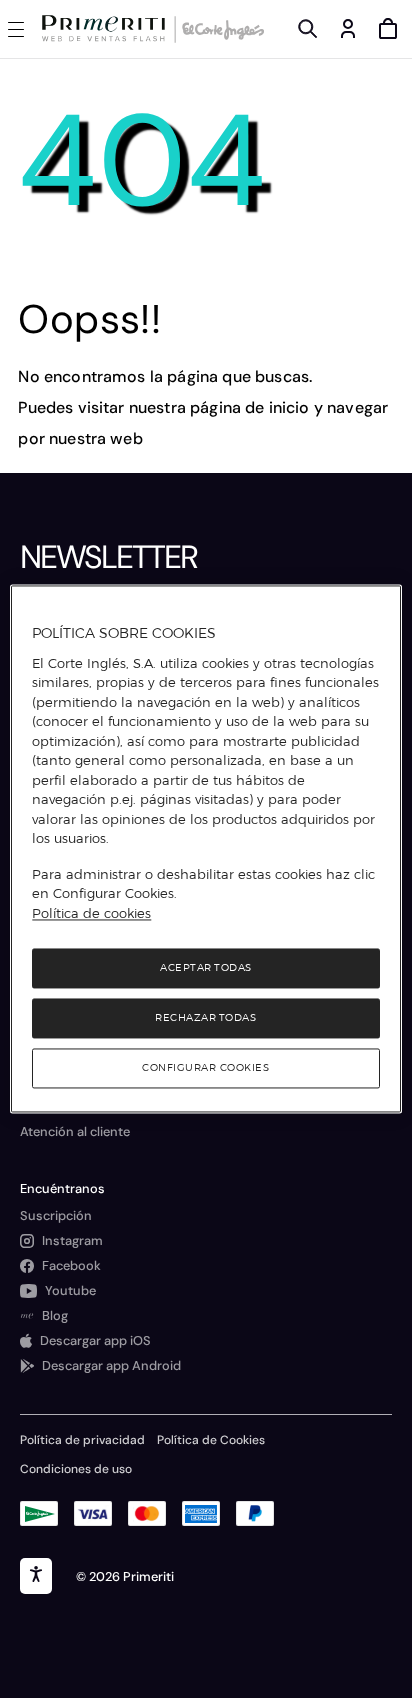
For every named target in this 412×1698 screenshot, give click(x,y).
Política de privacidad (82, 1440)
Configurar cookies (205, 1068)
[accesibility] (36, 1576)
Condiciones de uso (76, 1469)
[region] (205, 848)
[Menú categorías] (20, 29)
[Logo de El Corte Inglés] (220, 29)
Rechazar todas (205, 1018)
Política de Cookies (211, 1440)
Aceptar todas (206, 968)
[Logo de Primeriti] (107, 29)
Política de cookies (91, 913)
